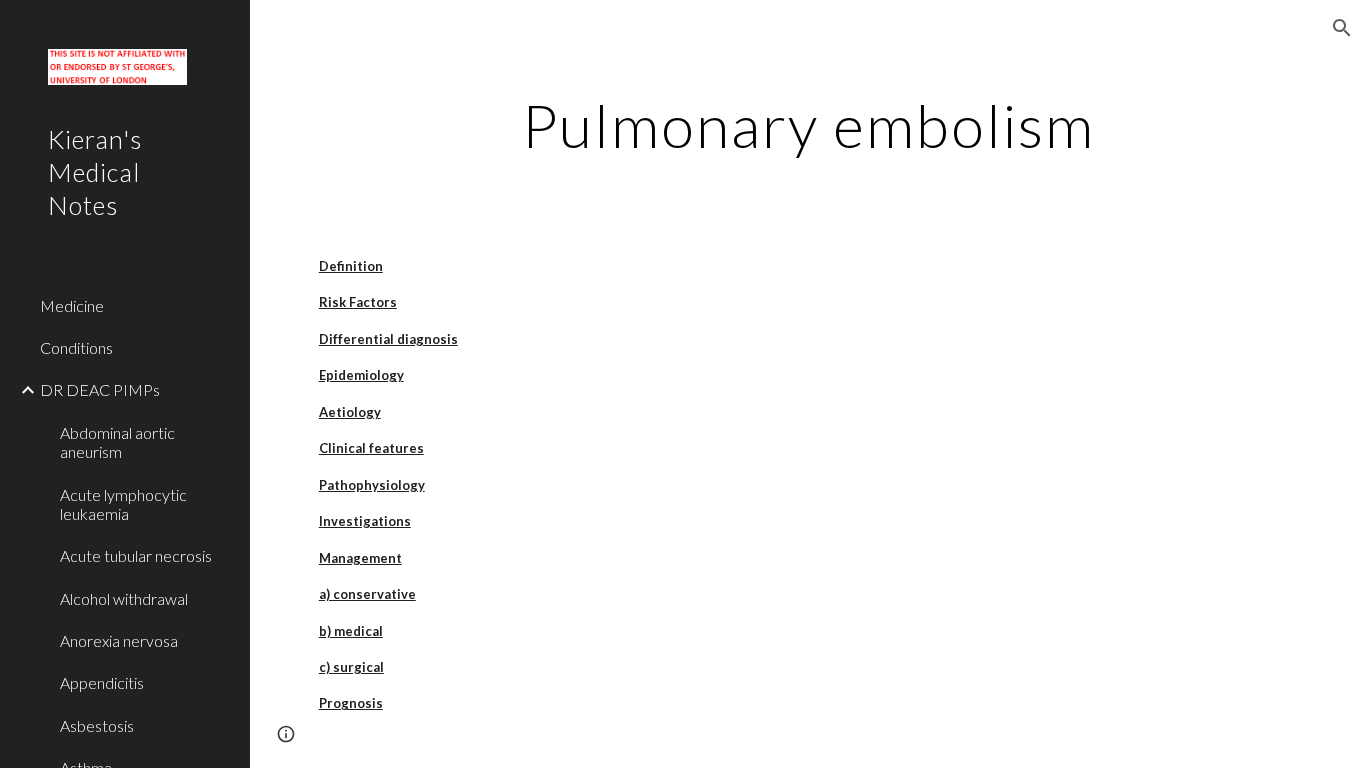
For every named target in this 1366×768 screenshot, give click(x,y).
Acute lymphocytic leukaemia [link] (123, 504)
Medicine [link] (72, 305)
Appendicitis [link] (102, 682)
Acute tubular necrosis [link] (136, 555)
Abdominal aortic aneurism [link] (117, 442)
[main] (808, 125)
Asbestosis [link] (97, 725)
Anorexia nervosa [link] (119, 640)
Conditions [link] (76, 347)
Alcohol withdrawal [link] (124, 598)
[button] (1342, 28)
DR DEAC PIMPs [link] (100, 389)
